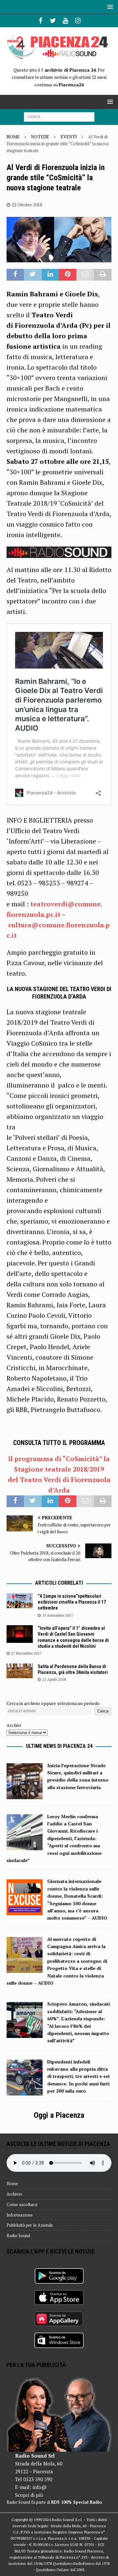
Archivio (14, 2194)
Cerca (103, 1711)
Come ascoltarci (22, 2204)
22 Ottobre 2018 (27, 205)
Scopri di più (29, 2495)
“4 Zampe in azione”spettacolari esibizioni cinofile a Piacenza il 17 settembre (72, 1602)
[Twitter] (53, 21)
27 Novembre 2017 (26, 1653)
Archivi (14, 1725)
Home (12, 2184)
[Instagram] (78, 21)
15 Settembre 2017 (58, 1615)
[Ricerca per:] (59, 116)
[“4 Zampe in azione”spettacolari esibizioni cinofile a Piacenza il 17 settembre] (20, 1601)
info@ (39, 2487)
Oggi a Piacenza (59, 2115)
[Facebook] (40, 21)
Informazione (20, 2215)
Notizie (40, 137)
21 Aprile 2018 (54, 1680)
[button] (109, 7)
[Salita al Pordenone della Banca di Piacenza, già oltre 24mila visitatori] (20, 1671)
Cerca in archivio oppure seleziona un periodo (53, 1703)
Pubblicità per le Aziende (30, 2225)
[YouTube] (65, 21)
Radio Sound (18, 2236)
